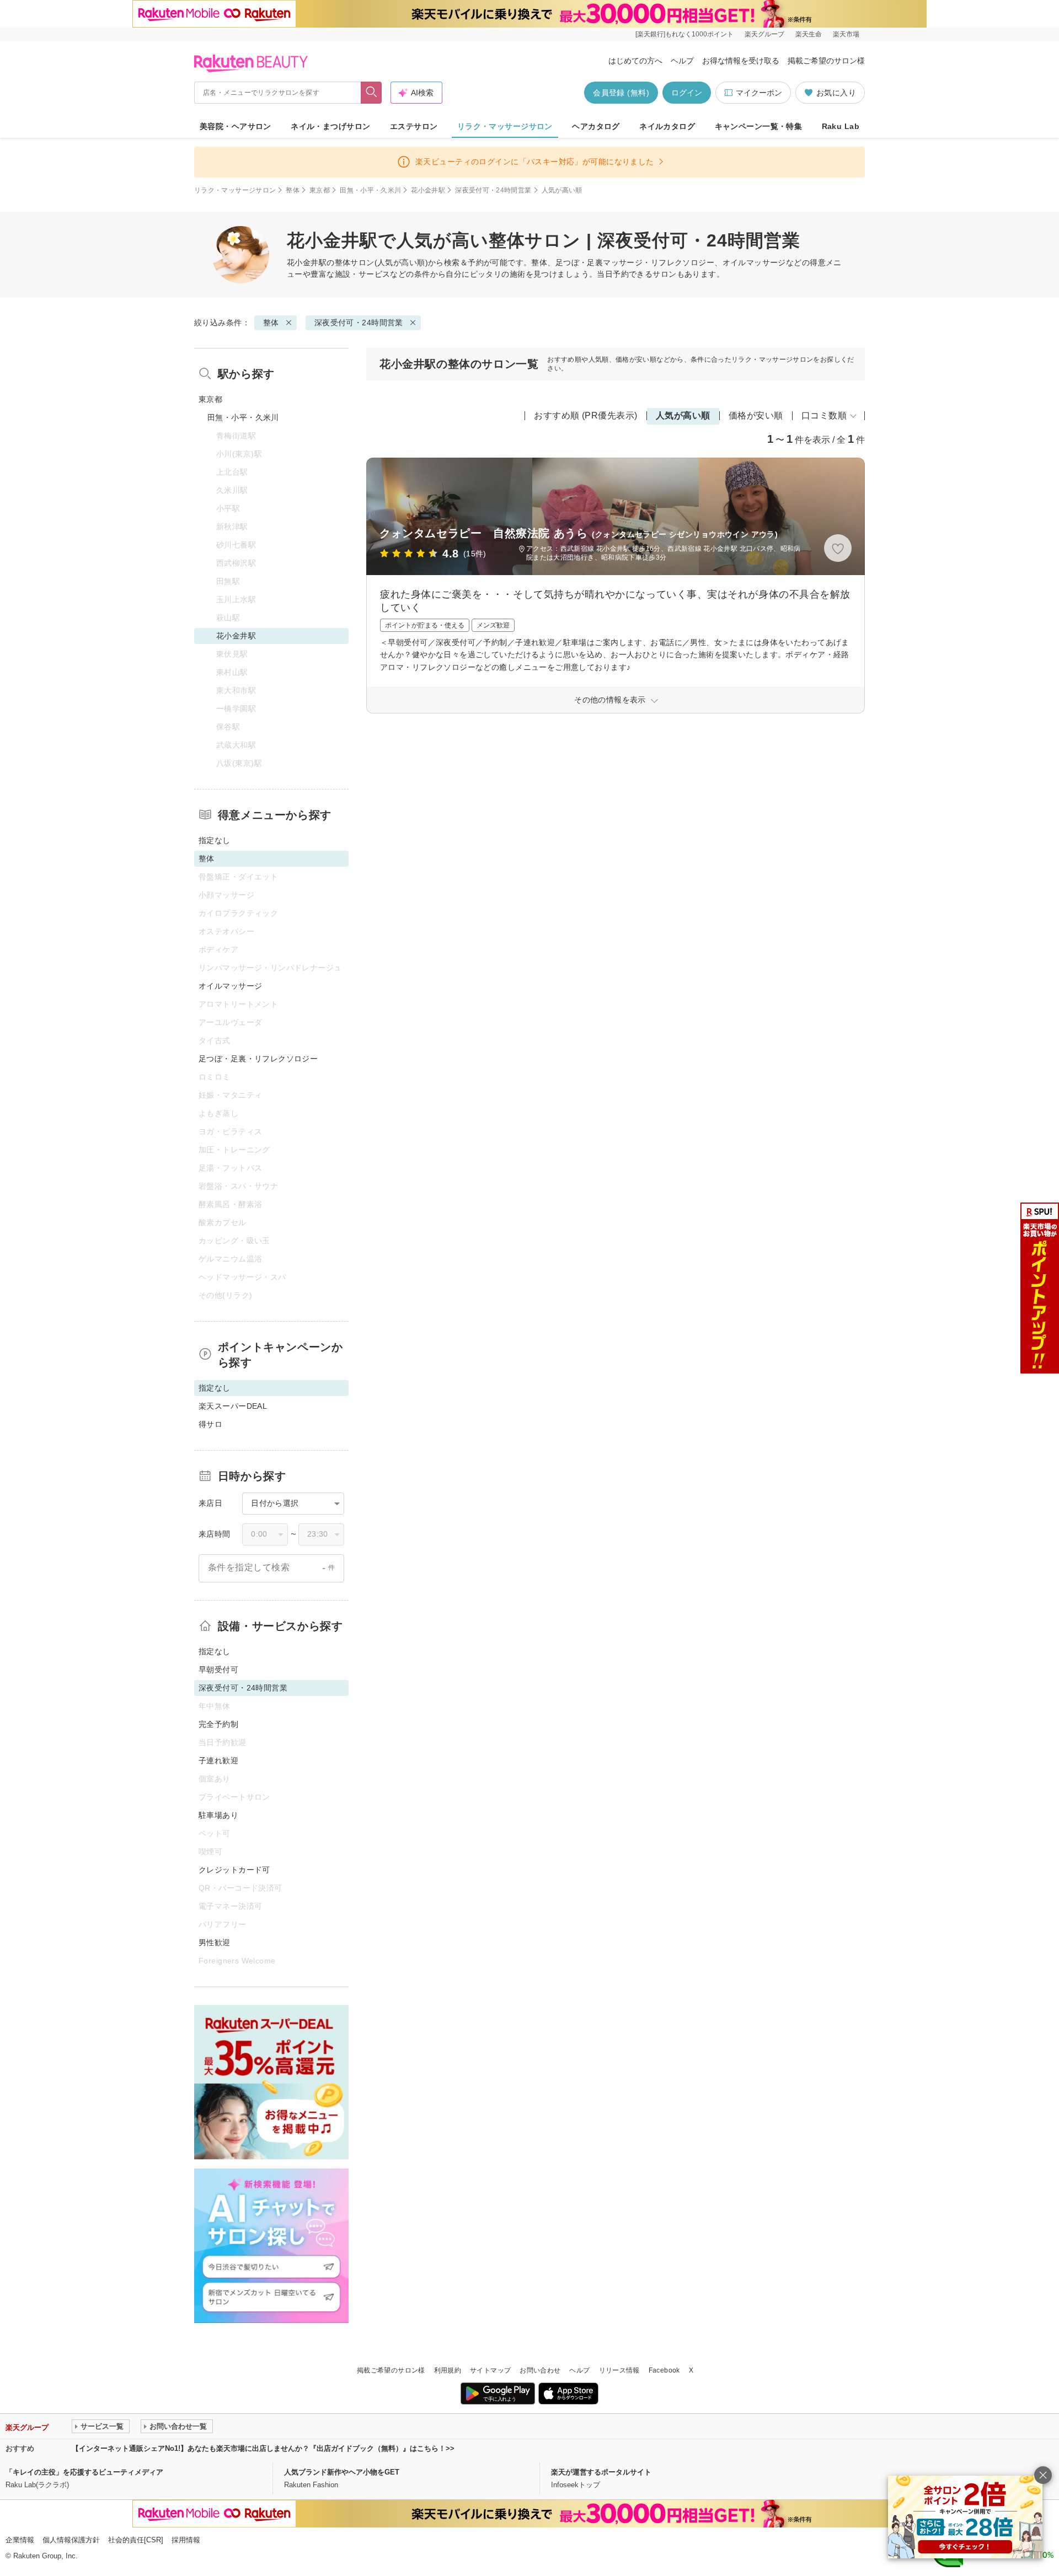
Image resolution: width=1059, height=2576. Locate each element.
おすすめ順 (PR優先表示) (586, 415)
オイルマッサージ (230, 986)
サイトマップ (490, 2370)
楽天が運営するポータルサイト (601, 2472)
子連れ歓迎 (218, 1761)
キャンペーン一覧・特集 (759, 126)
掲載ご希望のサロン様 (826, 61)
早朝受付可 (218, 1670)
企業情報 (20, 2540)
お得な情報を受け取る (741, 61)
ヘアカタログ (596, 126)
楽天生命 (809, 34)
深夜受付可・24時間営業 (493, 190)
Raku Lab (841, 126)
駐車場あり (218, 1815)
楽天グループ (764, 34)
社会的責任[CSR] (136, 2540)
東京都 (320, 190)
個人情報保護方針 (71, 2540)
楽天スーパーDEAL (233, 1406)
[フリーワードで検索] (371, 93)
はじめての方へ (635, 61)
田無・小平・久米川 (370, 190)
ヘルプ (682, 61)
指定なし (215, 840)
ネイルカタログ (667, 126)
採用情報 (186, 2540)
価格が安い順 (756, 415)
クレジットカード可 (234, 1870)
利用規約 (448, 2370)
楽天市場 (846, 34)
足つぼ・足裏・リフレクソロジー (258, 1059)
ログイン (687, 93)
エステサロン (414, 126)
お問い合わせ (540, 2370)
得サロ (210, 1424)
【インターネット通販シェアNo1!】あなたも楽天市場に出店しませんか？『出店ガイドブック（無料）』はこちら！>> (263, 2448)
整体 (293, 190)
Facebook (664, 2370)
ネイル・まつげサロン (330, 126)
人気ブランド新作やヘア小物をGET (342, 2472)
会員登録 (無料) (621, 93)
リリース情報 (619, 2370)
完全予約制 (218, 1724)
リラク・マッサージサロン (505, 126)
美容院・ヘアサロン (236, 126)
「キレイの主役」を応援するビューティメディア (84, 2472)
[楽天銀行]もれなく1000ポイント (684, 34)
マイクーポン (759, 93)
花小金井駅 (428, 190)
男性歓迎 (215, 1942)
